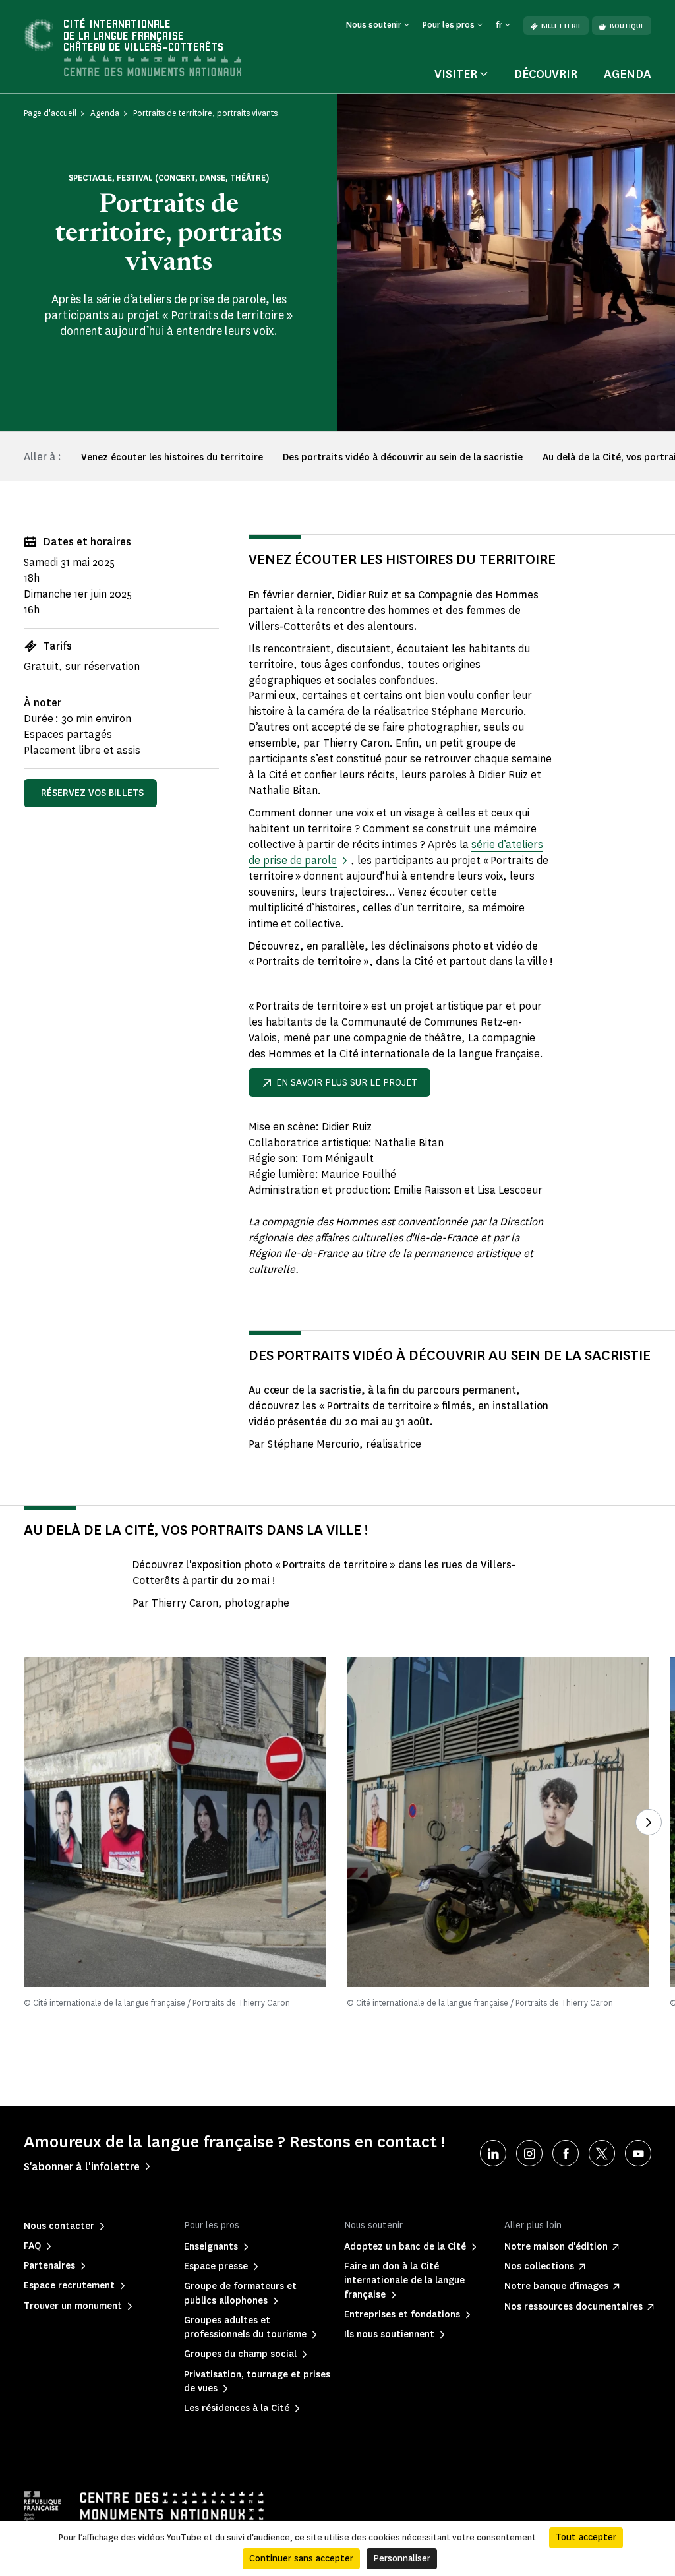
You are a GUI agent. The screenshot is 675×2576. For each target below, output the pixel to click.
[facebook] (566, 2153)
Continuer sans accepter (301, 2559)
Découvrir (546, 74)
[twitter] (602, 2153)
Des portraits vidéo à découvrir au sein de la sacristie (403, 457)
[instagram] (529, 2153)
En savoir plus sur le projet (347, 1083)
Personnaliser (402, 2559)
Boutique (627, 26)
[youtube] (638, 2153)
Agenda (628, 74)
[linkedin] (493, 2153)
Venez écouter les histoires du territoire (172, 457)
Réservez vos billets (92, 793)
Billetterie (562, 26)
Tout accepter (586, 2537)
